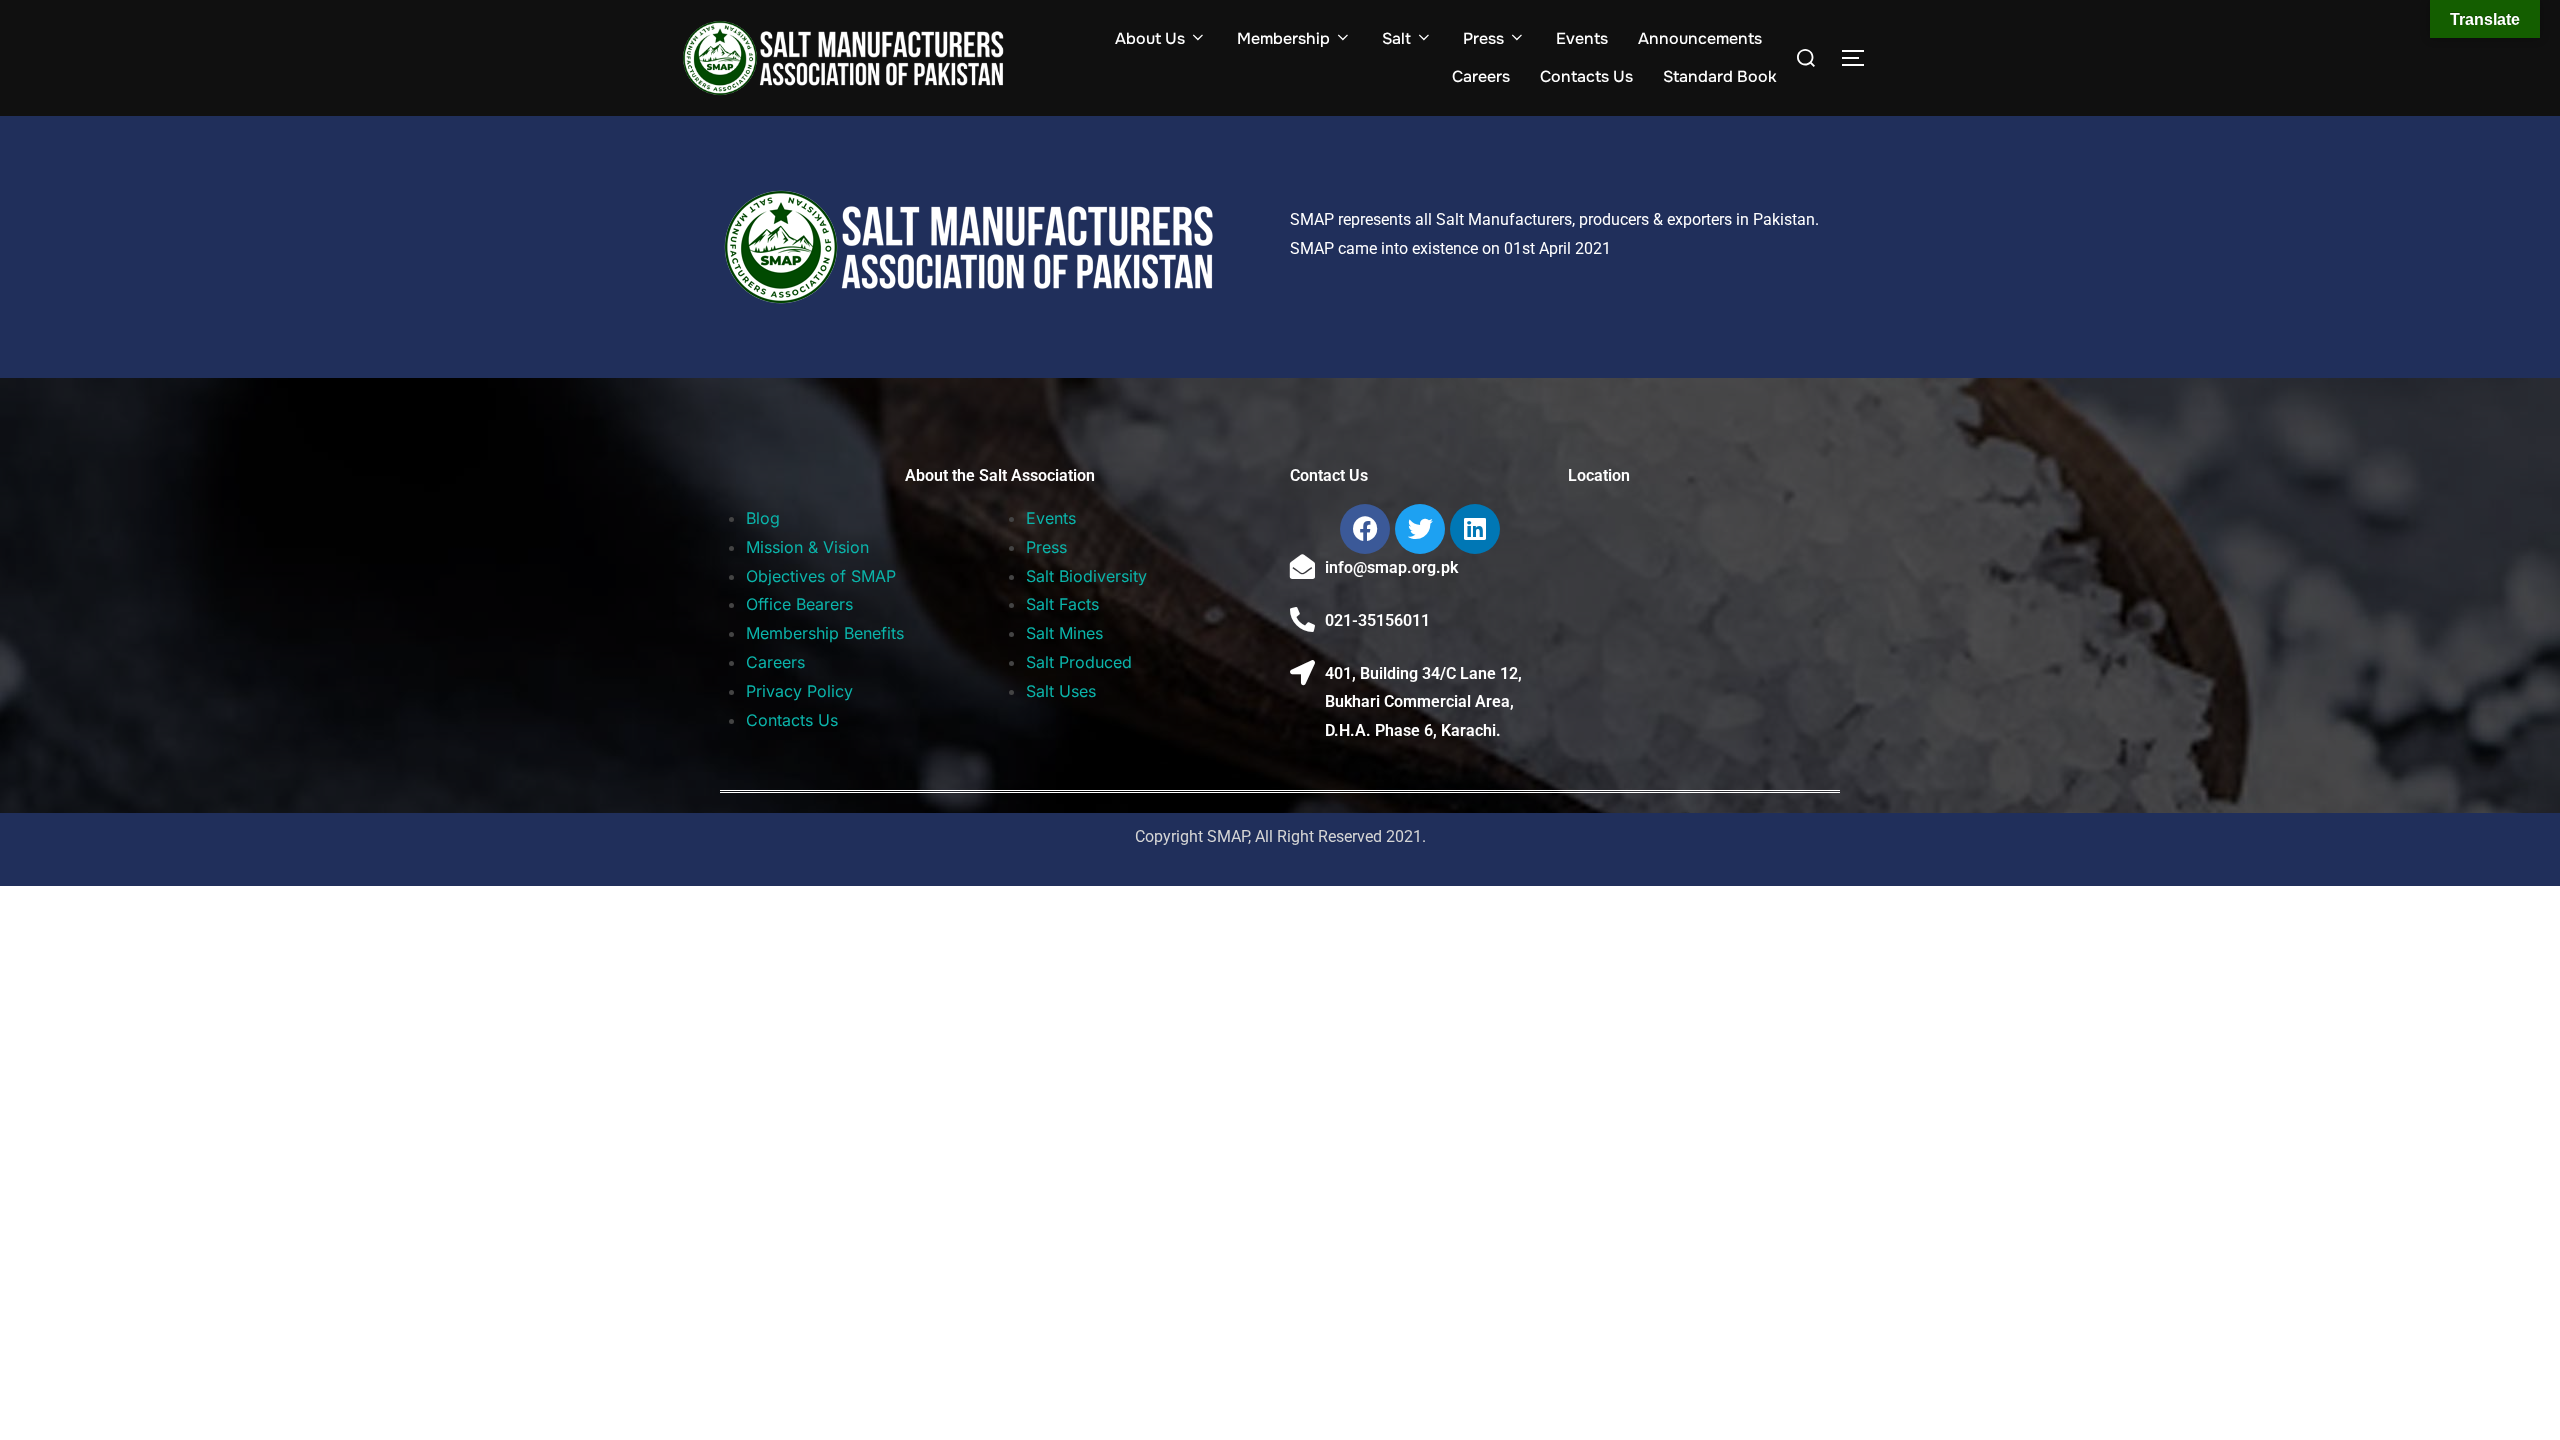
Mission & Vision (807, 547)
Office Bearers (799, 604)
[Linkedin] (1475, 529)
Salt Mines (1064, 633)
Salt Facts (1062, 604)
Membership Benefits (825, 633)
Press (1483, 38)
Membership (1283, 38)
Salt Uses (1061, 691)
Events (1582, 38)
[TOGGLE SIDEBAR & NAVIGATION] (1860, 58)
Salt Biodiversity (1086, 576)
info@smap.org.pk (1391, 567)
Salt (1396, 38)
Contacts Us (1586, 76)
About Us (1150, 38)
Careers (1481, 76)
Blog (763, 518)
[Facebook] (1365, 529)
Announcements (1700, 38)
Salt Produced (1079, 662)
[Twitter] (1420, 529)
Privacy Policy (799, 691)
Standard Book (1720, 76)
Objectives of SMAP (821, 576)
